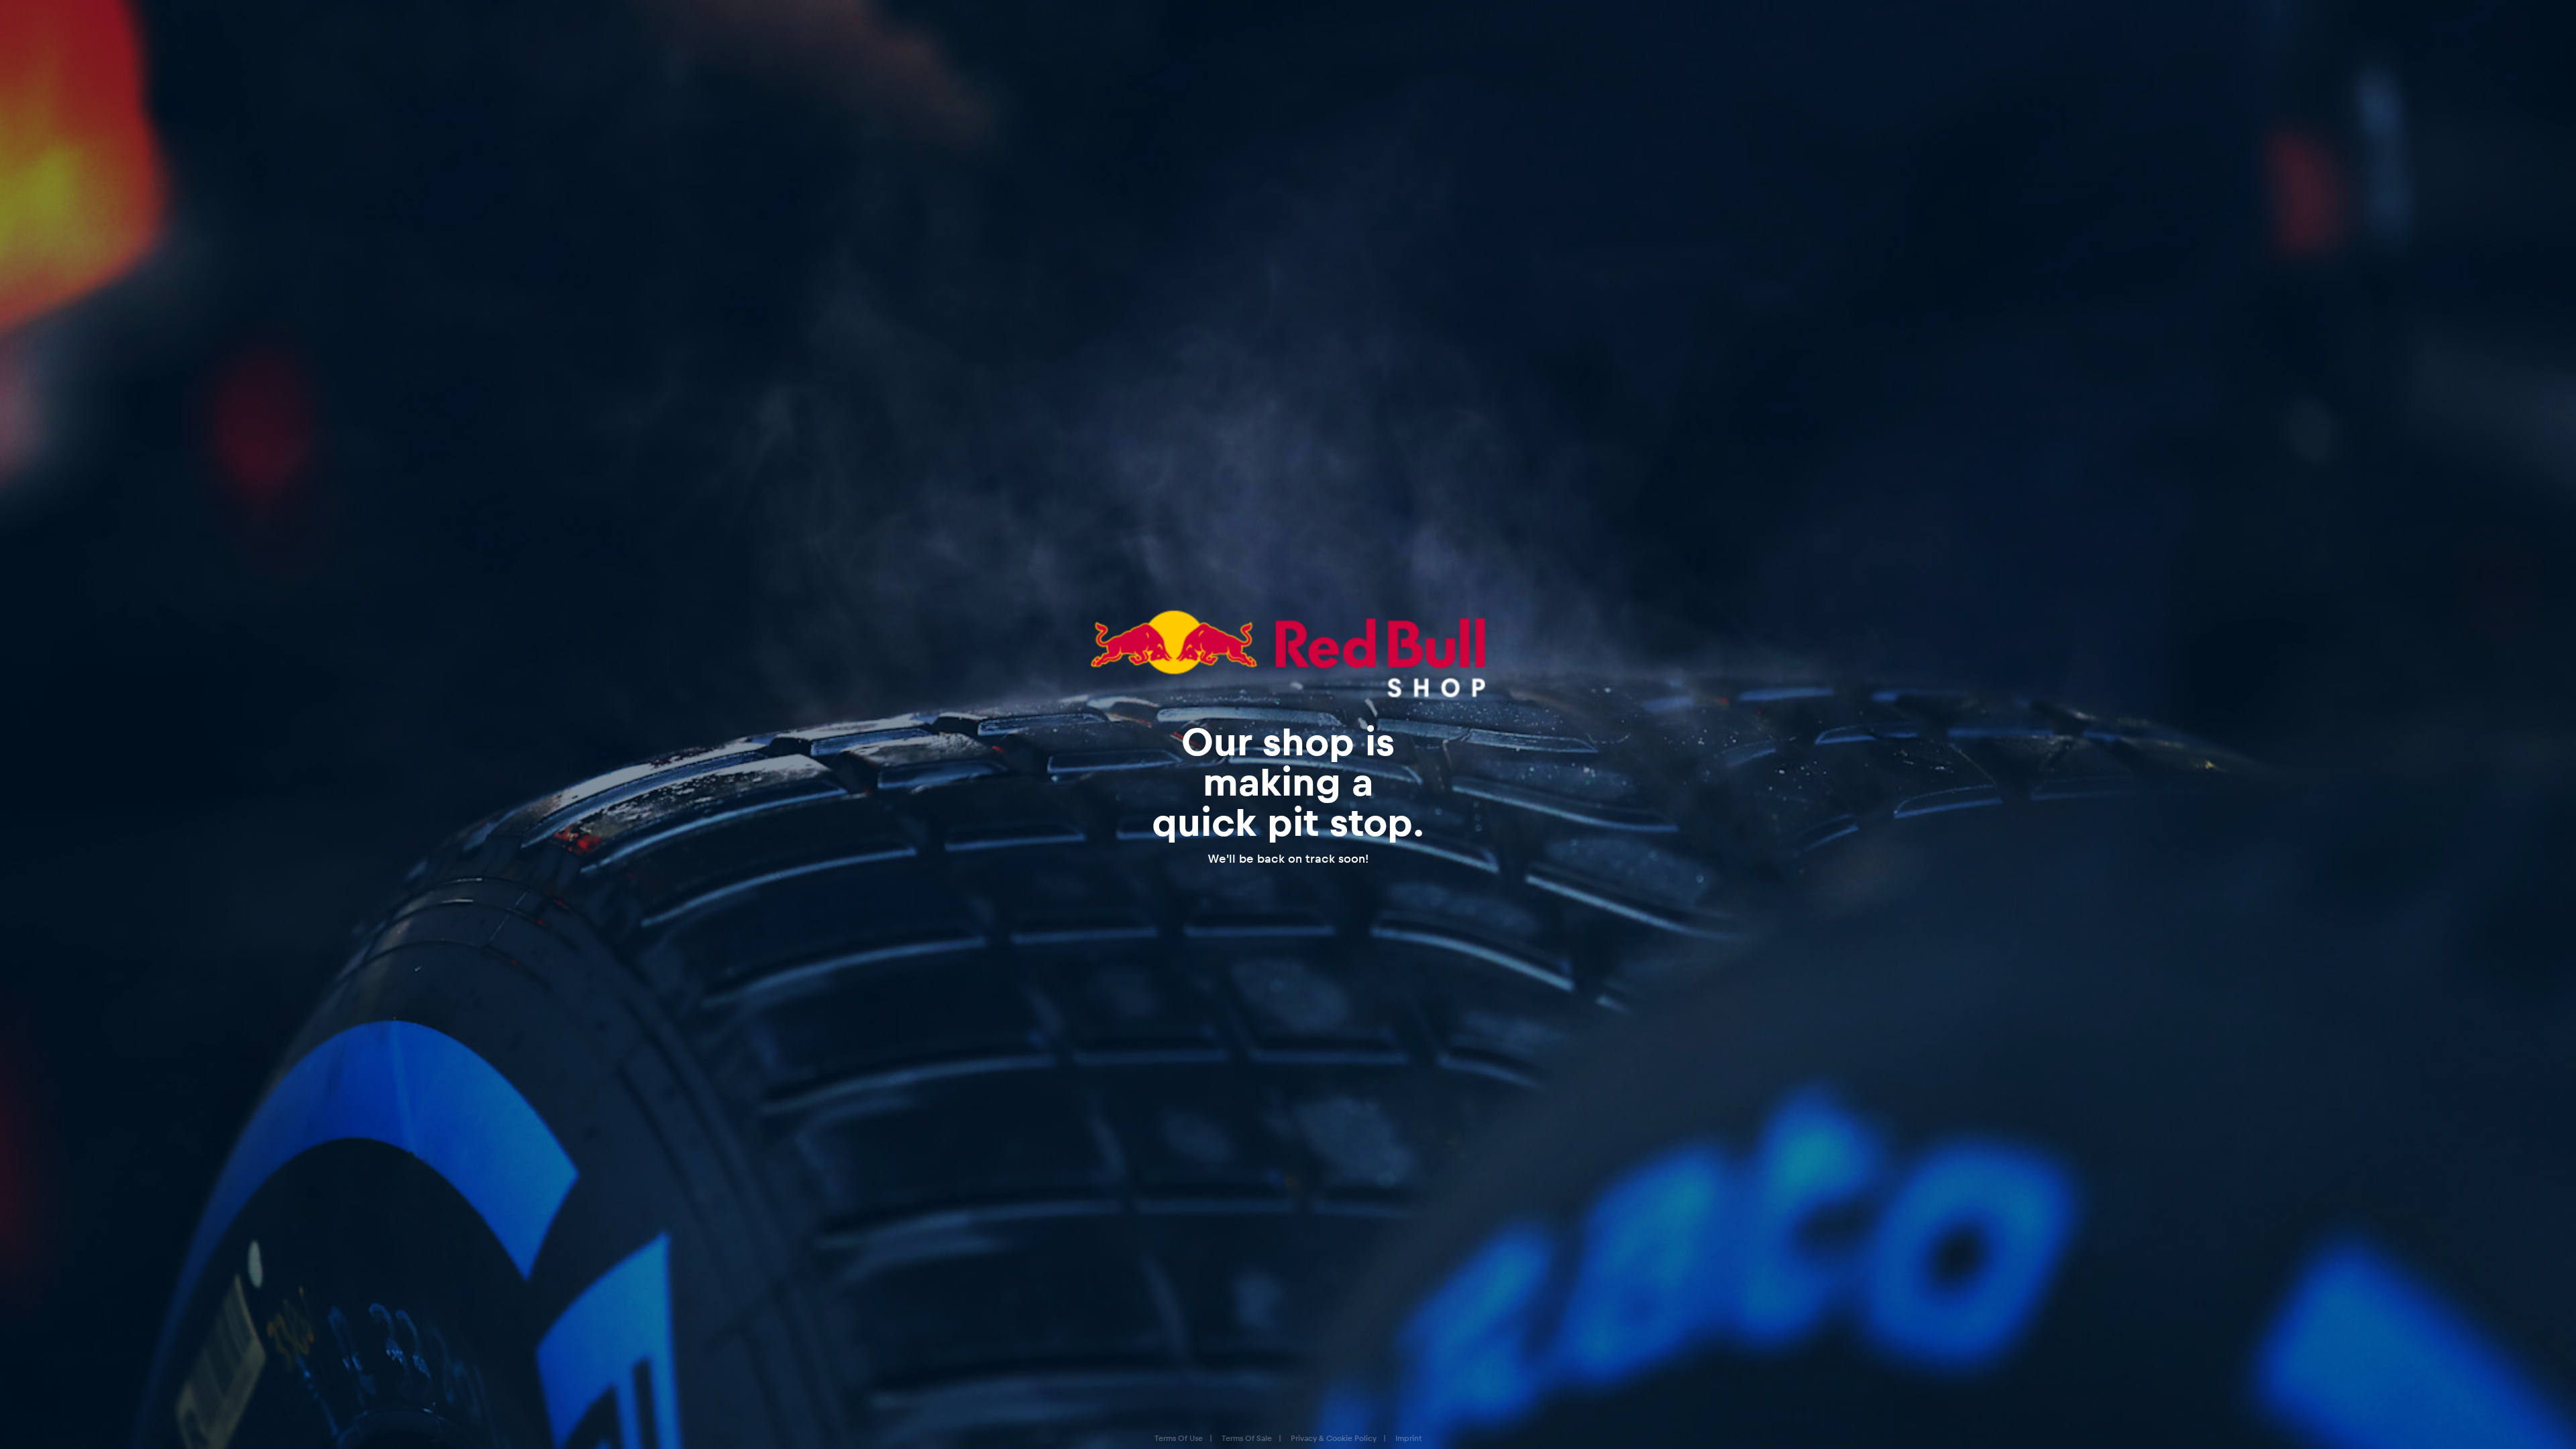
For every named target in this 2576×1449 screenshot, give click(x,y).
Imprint (1408, 1438)
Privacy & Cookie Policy (1334, 1438)
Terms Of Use (1179, 1438)
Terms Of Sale (1247, 1438)
